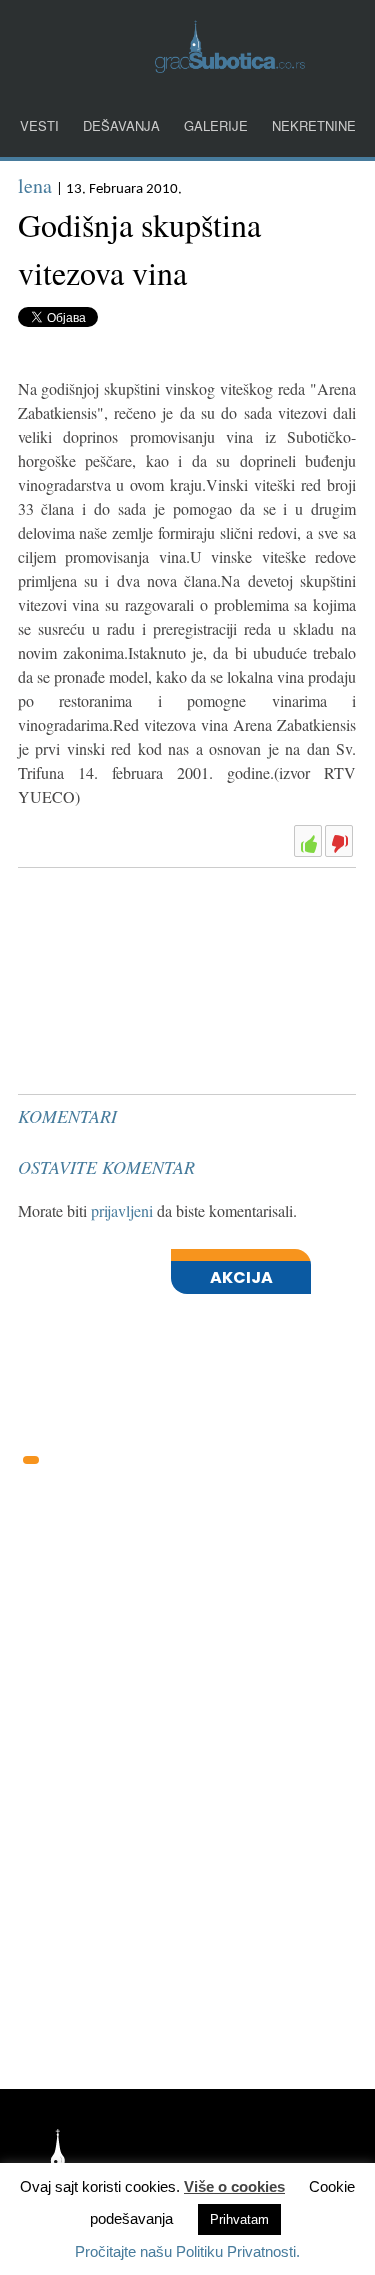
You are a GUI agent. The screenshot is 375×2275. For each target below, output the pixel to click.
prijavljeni (122, 1210)
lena (35, 185)
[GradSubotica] (230, 66)
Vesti (39, 125)
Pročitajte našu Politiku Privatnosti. (187, 2251)
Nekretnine (314, 125)
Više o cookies (234, 2186)
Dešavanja (121, 125)
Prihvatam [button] (239, 2219)
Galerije (216, 125)
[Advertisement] (168, 926)
